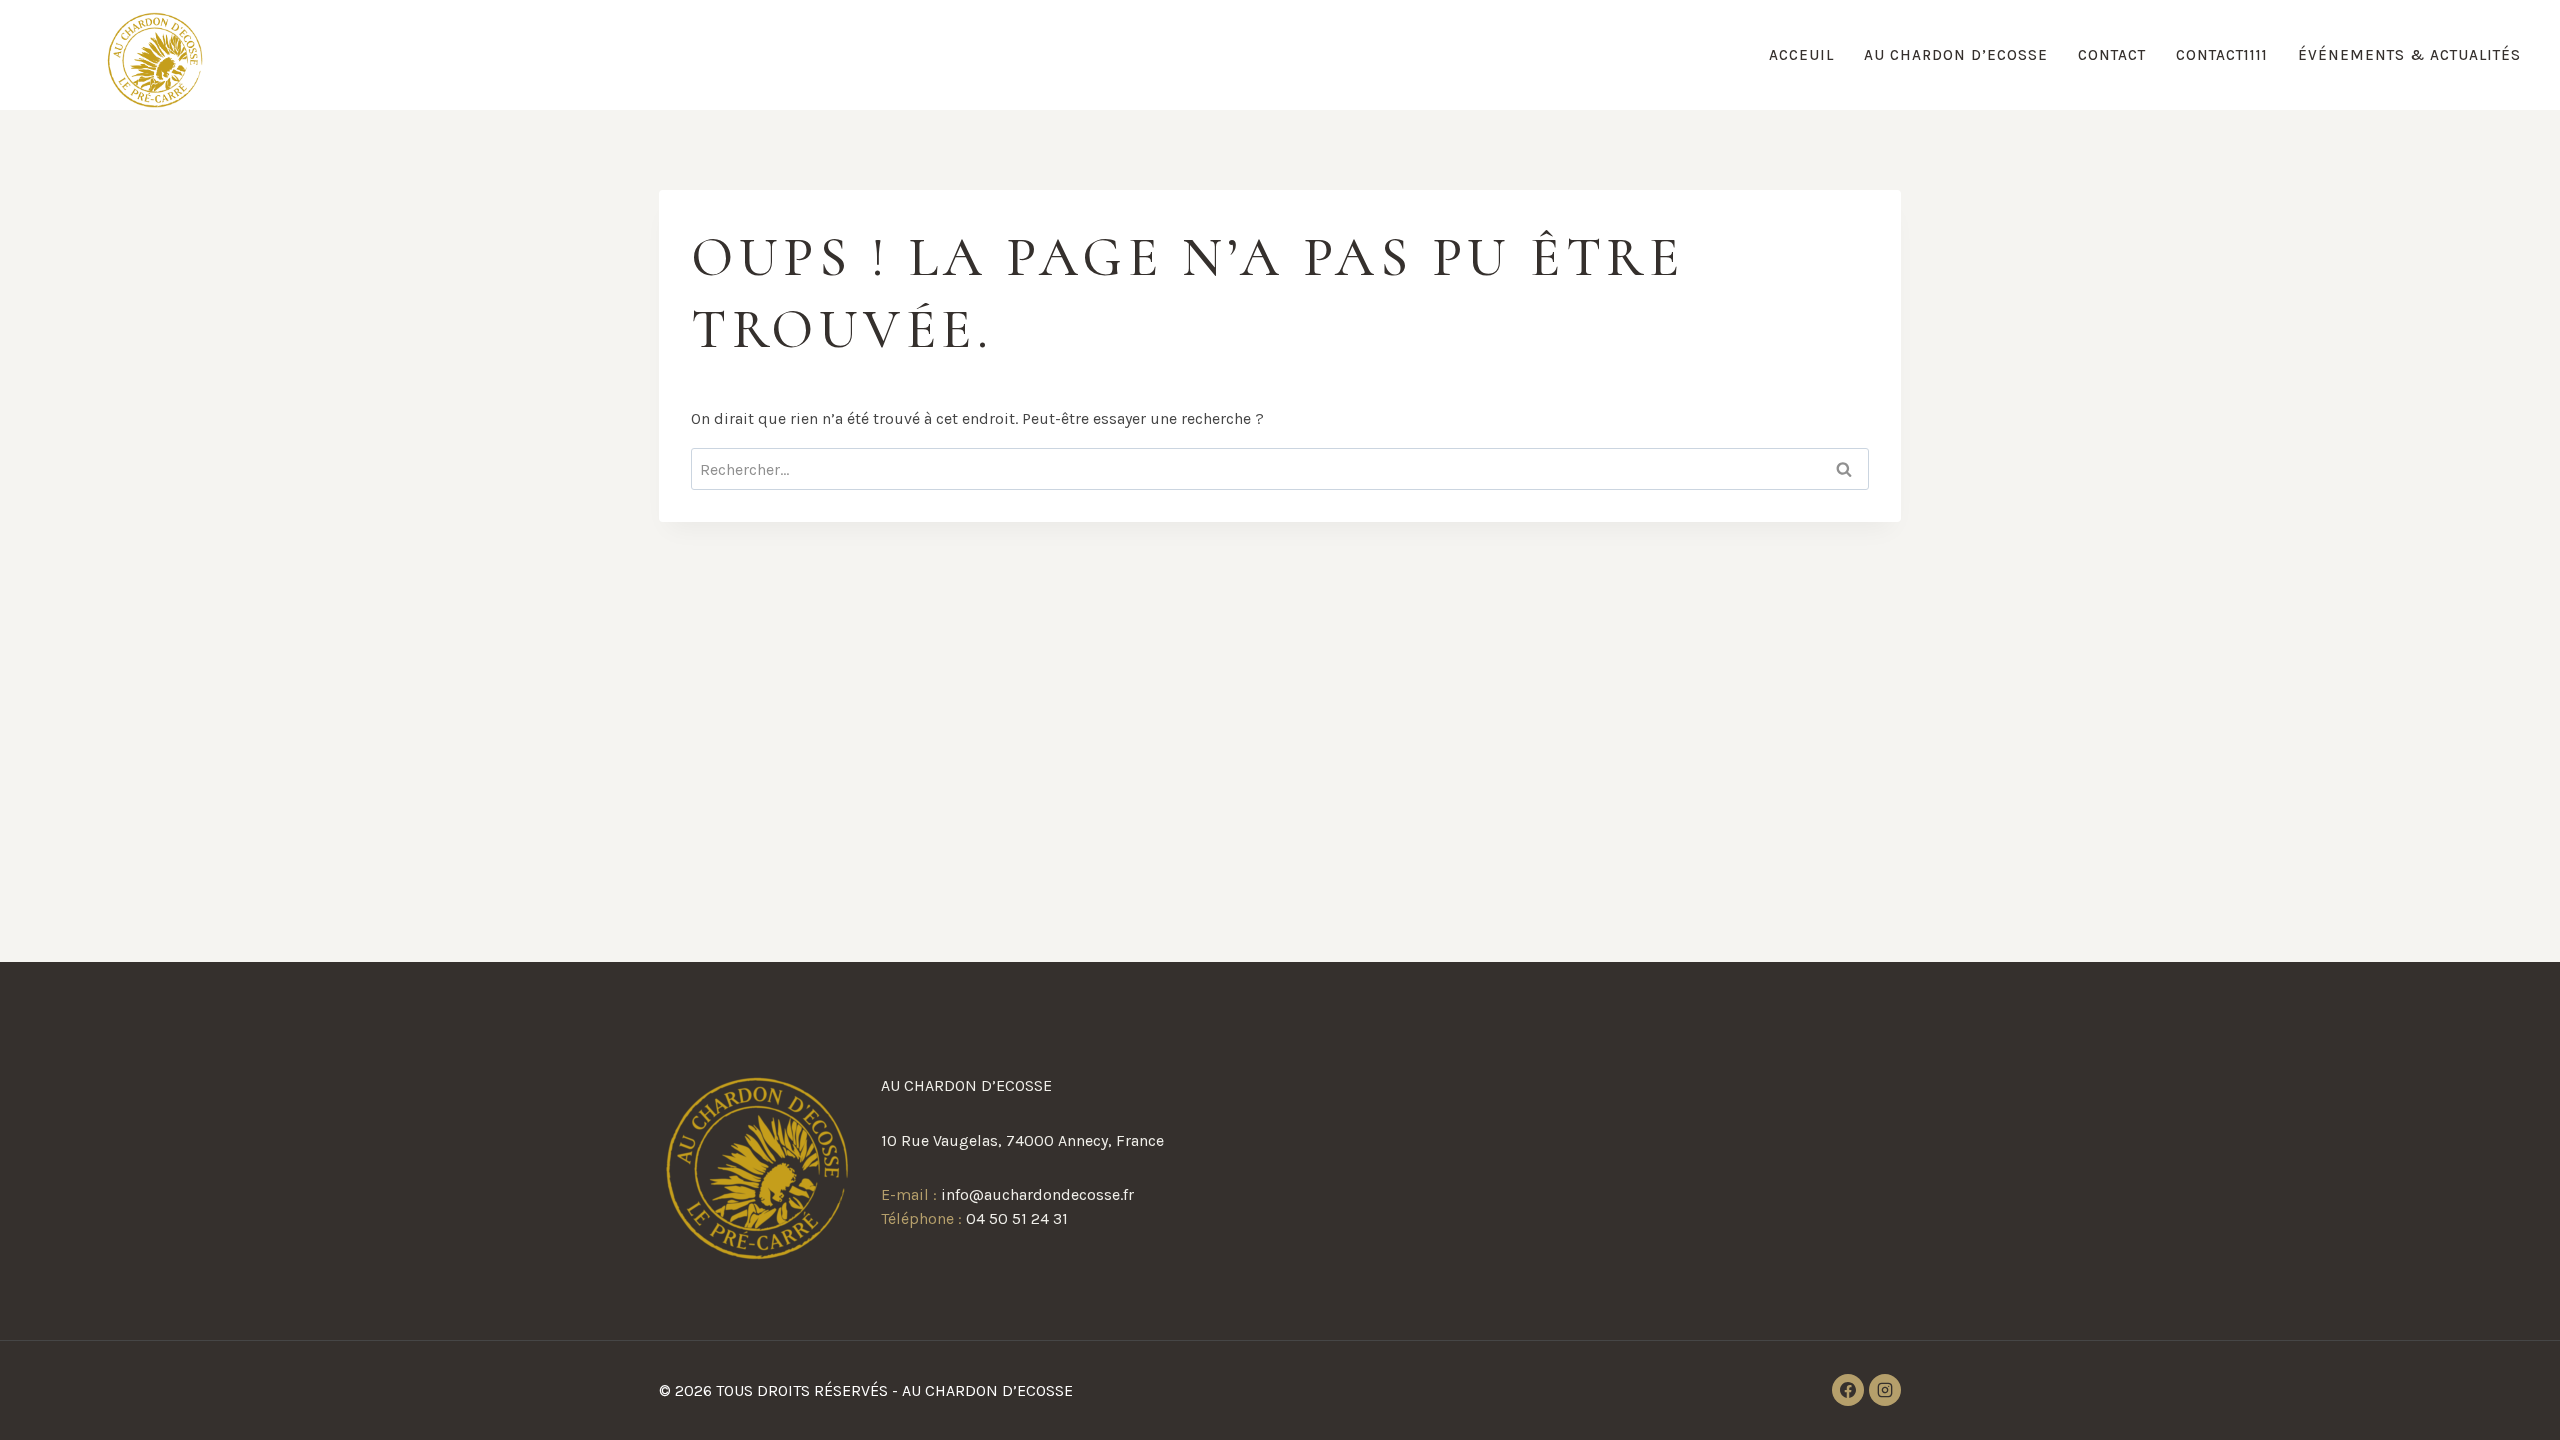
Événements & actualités (2409, 55)
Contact (2112, 55)
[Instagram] (1885, 1390)
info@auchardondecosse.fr (1037, 1194)
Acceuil (1801, 55)
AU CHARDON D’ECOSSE (1956, 55)
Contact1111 (2222, 55)
